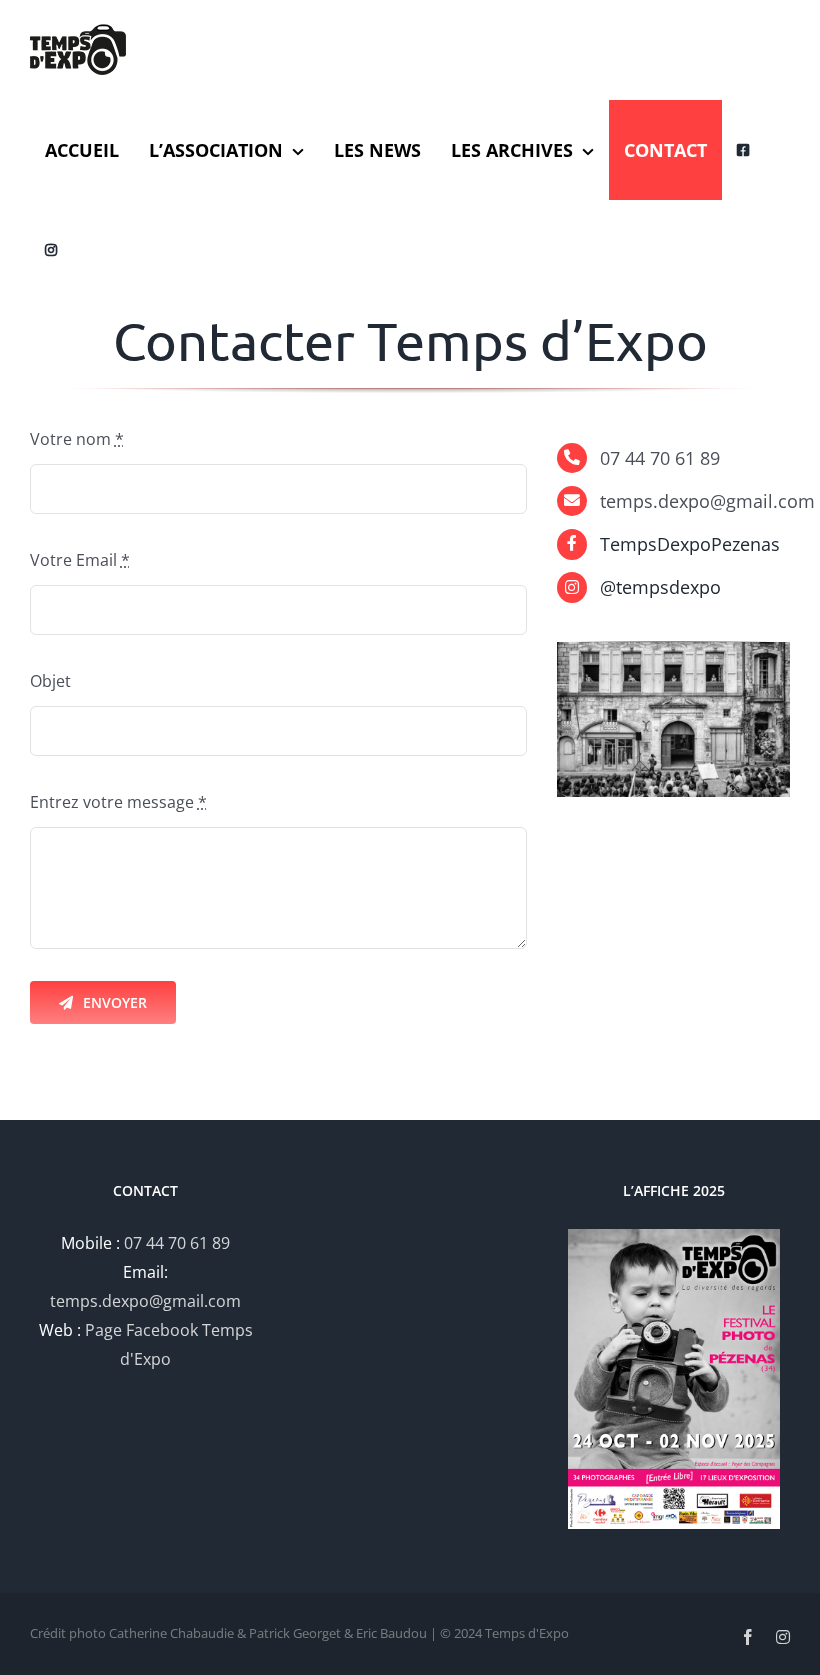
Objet (50, 681)
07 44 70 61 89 (177, 1243)
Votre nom (77, 439)
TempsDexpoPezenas (690, 544)
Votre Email (80, 560)
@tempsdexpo (660, 587)
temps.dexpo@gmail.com (145, 1301)
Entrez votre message (118, 802)
